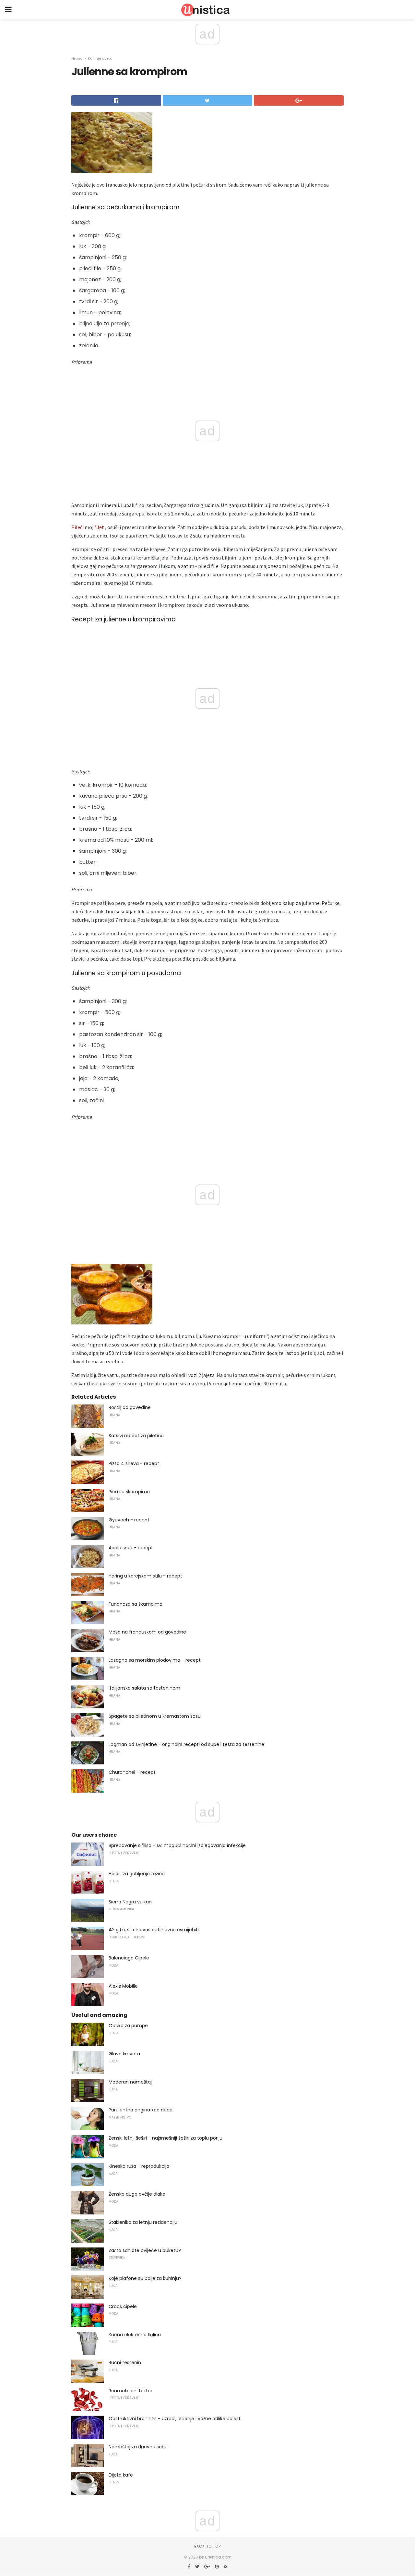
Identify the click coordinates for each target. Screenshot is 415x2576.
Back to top (207, 2546)
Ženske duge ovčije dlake (137, 2194)
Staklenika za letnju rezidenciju (143, 2222)
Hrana (77, 58)
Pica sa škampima (129, 1492)
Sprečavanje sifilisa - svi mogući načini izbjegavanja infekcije (177, 1845)
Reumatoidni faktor (130, 2391)
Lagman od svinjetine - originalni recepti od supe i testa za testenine (186, 1744)
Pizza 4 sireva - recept (134, 1463)
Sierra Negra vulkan (130, 1902)
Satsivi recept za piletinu (136, 1436)
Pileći (77, 527)
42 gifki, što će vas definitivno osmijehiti (154, 1930)
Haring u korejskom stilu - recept (145, 1576)
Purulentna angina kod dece (141, 2110)
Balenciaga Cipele (129, 1958)
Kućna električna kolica (135, 2335)
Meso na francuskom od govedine (147, 1632)
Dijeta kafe (121, 2475)
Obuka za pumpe (128, 2026)
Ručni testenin (125, 2362)
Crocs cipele (123, 2306)
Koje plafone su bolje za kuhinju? (145, 2278)
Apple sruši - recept (131, 1548)
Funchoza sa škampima (136, 1604)
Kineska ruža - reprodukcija (139, 2166)
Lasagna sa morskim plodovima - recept (155, 1660)
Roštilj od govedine (130, 1407)
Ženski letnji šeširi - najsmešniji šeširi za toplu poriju (166, 2138)
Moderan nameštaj (130, 2082)
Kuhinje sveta (100, 58)
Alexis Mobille (123, 1986)
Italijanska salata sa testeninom (144, 1688)
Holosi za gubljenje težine (137, 1874)
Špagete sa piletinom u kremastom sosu (155, 1716)
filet (99, 527)
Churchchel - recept (132, 1772)
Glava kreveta (124, 2054)
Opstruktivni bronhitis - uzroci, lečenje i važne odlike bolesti (175, 2419)
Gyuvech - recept (129, 1520)
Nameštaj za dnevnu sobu (138, 2447)
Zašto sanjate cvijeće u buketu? (145, 2250)
